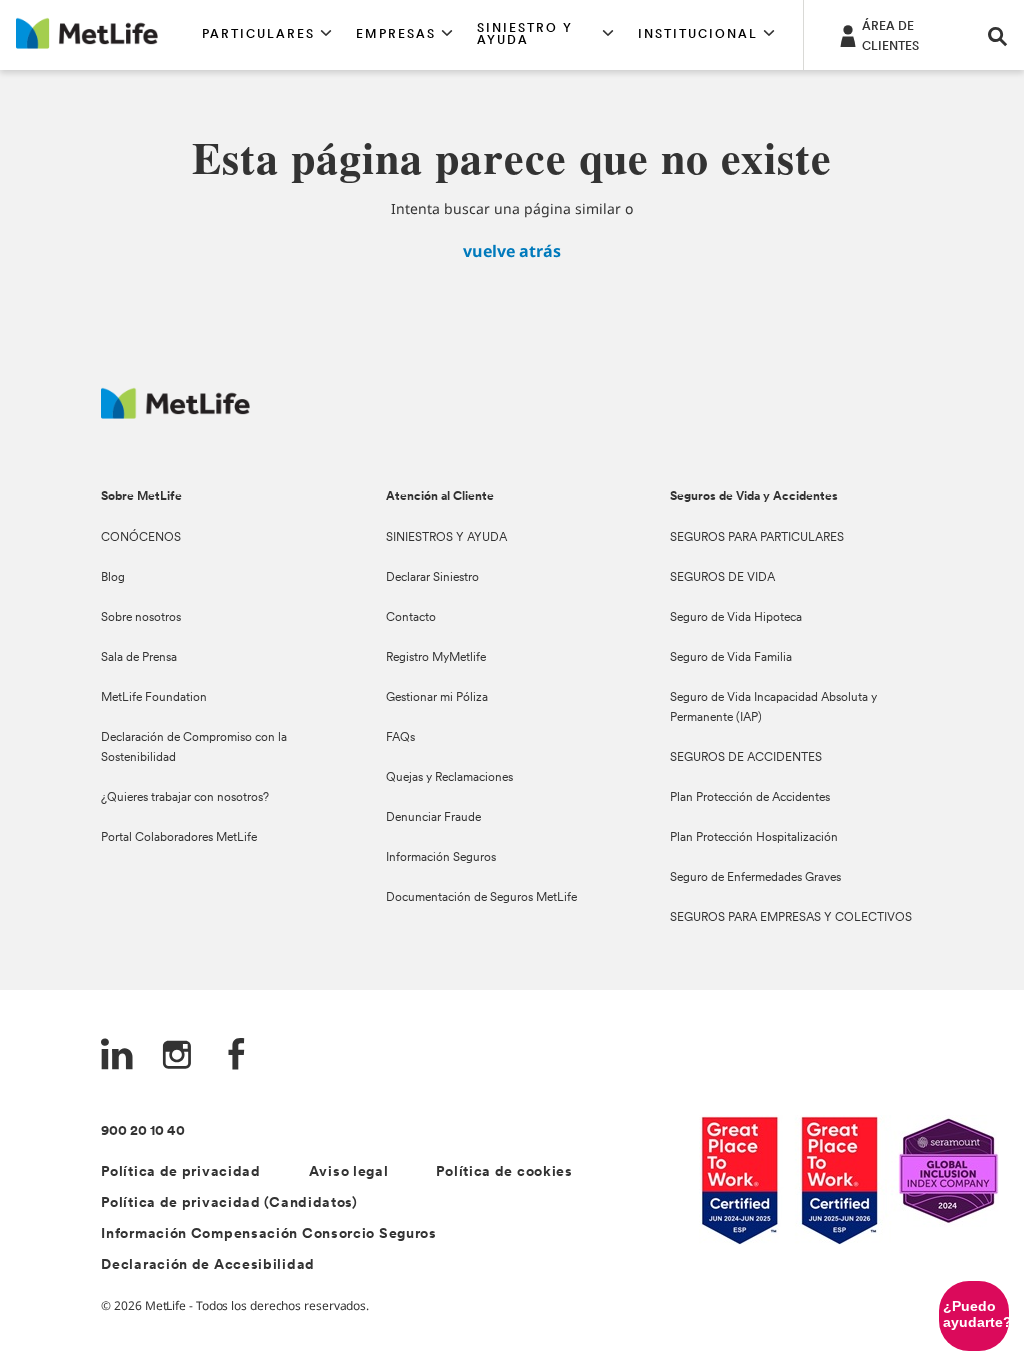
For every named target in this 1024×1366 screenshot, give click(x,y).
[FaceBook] (237, 1056)
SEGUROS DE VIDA (722, 578)
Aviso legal (349, 1172)
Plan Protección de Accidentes (750, 798)
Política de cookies (504, 1172)
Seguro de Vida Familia (731, 658)
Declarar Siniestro (432, 578)
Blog (113, 578)
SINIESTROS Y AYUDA (446, 538)
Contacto (411, 618)
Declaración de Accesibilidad (208, 1265)
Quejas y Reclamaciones (449, 778)
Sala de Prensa (139, 658)
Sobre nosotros (141, 618)
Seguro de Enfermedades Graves (755, 878)
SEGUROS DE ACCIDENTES (746, 758)
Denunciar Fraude (433, 818)
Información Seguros (441, 858)
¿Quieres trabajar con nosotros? (185, 798)
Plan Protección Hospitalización (754, 838)
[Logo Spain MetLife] (175, 413)
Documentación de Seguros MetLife (481, 898)
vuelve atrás (512, 251)
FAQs (400, 738)
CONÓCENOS (141, 538)
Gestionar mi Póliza (437, 698)
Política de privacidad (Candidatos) (229, 1203)
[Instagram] (177, 1056)
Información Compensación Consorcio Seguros (268, 1234)
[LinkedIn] (117, 1056)
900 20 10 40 (143, 1131)
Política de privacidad (180, 1172)
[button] (267, 35)
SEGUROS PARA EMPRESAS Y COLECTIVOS (791, 918)
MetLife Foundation (154, 698)
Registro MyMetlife (436, 658)
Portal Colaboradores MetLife (179, 838)
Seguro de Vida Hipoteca (736, 618)
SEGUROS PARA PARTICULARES (757, 538)
